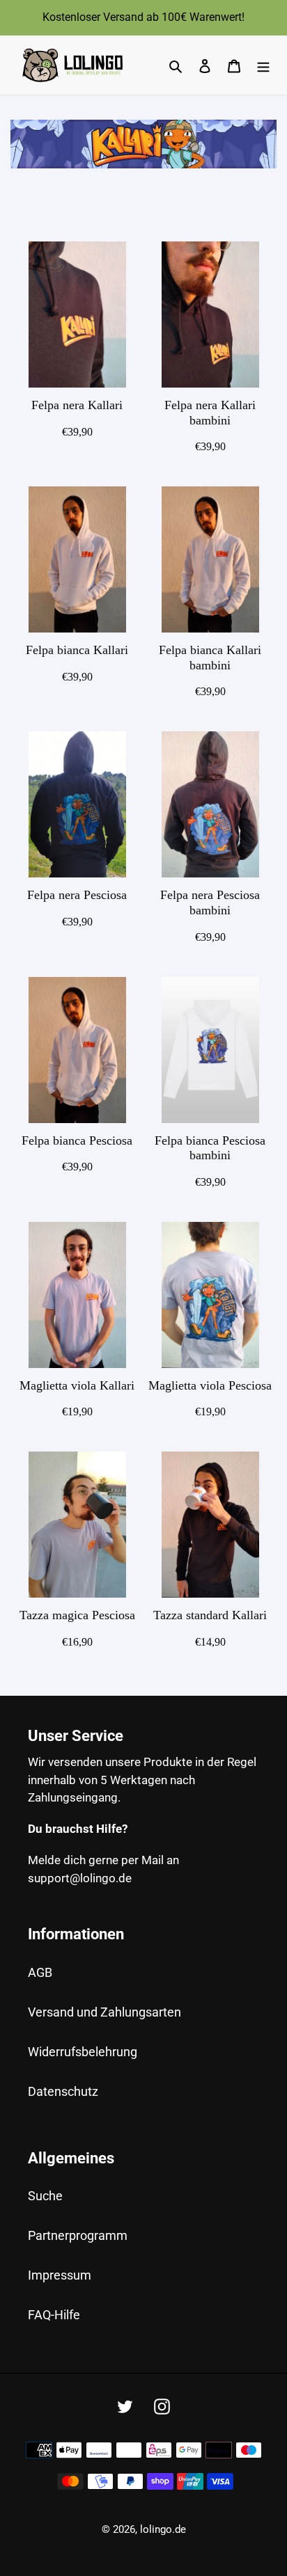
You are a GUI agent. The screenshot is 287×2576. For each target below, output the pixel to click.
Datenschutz (63, 2091)
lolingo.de (163, 2529)
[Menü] (263, 65)
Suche (45, 2196)
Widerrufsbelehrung (83, 2052)
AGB (40, 1972)
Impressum (60, 2275)
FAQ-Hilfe (54, 2315)
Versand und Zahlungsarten (104, 2012)
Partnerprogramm (78, 2235)
